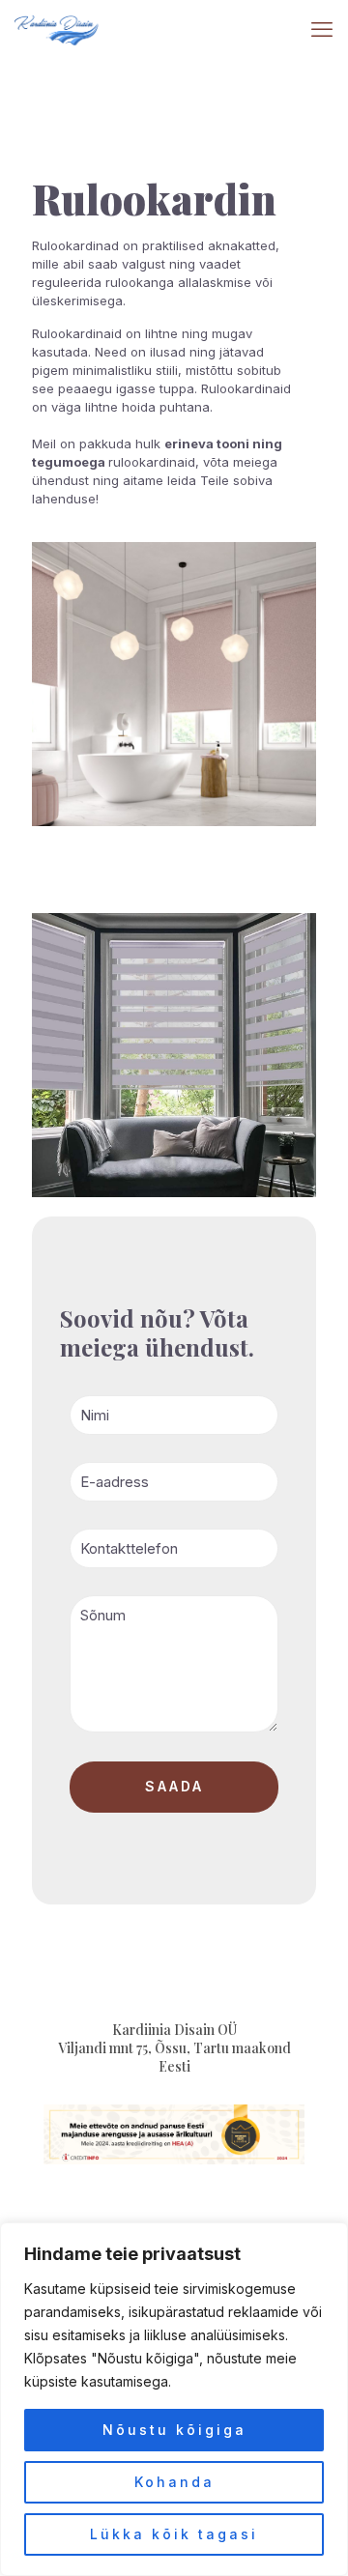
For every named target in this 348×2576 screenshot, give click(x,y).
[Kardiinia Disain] (57, 29)
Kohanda (174, 2482)
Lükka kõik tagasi (174, 2534)
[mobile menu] (322, 29)
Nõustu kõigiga (174, 2430)
